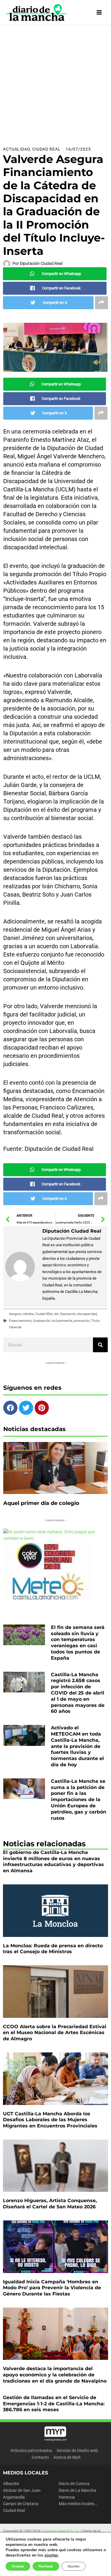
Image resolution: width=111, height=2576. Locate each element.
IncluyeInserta (62, 1321)
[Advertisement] (55, 83)
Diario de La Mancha (77, 2490)
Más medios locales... (78, 2504)
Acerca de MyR (67, 2457)
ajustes (51, 2555)
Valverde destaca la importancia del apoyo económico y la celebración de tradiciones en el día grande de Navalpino (55, 2375)
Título (95, 1321)
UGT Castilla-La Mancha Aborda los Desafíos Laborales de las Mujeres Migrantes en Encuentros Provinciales (50, 2120)
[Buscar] (100, 1345)
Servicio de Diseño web (77, 2450)
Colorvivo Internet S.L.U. (60, 2531)
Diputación (68, 1314)
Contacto (40, 2457)
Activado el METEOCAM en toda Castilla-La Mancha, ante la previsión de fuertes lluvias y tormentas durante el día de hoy (77, 1746)
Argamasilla (14, 2497)
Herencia (67, 2497)
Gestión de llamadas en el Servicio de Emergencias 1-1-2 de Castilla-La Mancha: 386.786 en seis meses (54, 2404)
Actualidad (16, 149)
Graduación (42, 1321)
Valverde (15, 1327)
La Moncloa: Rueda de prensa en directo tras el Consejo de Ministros (53, 1949)
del (56, 1314)
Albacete (11, 2484)
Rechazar (46, 2566)
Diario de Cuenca (74, 2484)
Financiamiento (20, 1321)
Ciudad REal (44, 1314)
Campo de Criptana (21, 2504)
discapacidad (87, 1314)
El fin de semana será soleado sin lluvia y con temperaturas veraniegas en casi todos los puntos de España (78, 1643)
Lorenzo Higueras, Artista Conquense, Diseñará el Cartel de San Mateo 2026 (50, 2204)
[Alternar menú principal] (99, 13)
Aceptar (18, 2566)
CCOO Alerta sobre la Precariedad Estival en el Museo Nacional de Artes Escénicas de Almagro (55, 2033)
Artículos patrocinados (31, 2450)
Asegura (15, 1314)
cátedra (28, 1314)
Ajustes (74, 2566)
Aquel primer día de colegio (41, 1503)
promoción (82, 1321)
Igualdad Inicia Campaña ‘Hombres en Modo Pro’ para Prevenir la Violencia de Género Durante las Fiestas (52, 2288)
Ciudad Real (46, 149)
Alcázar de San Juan (22, 2490)
